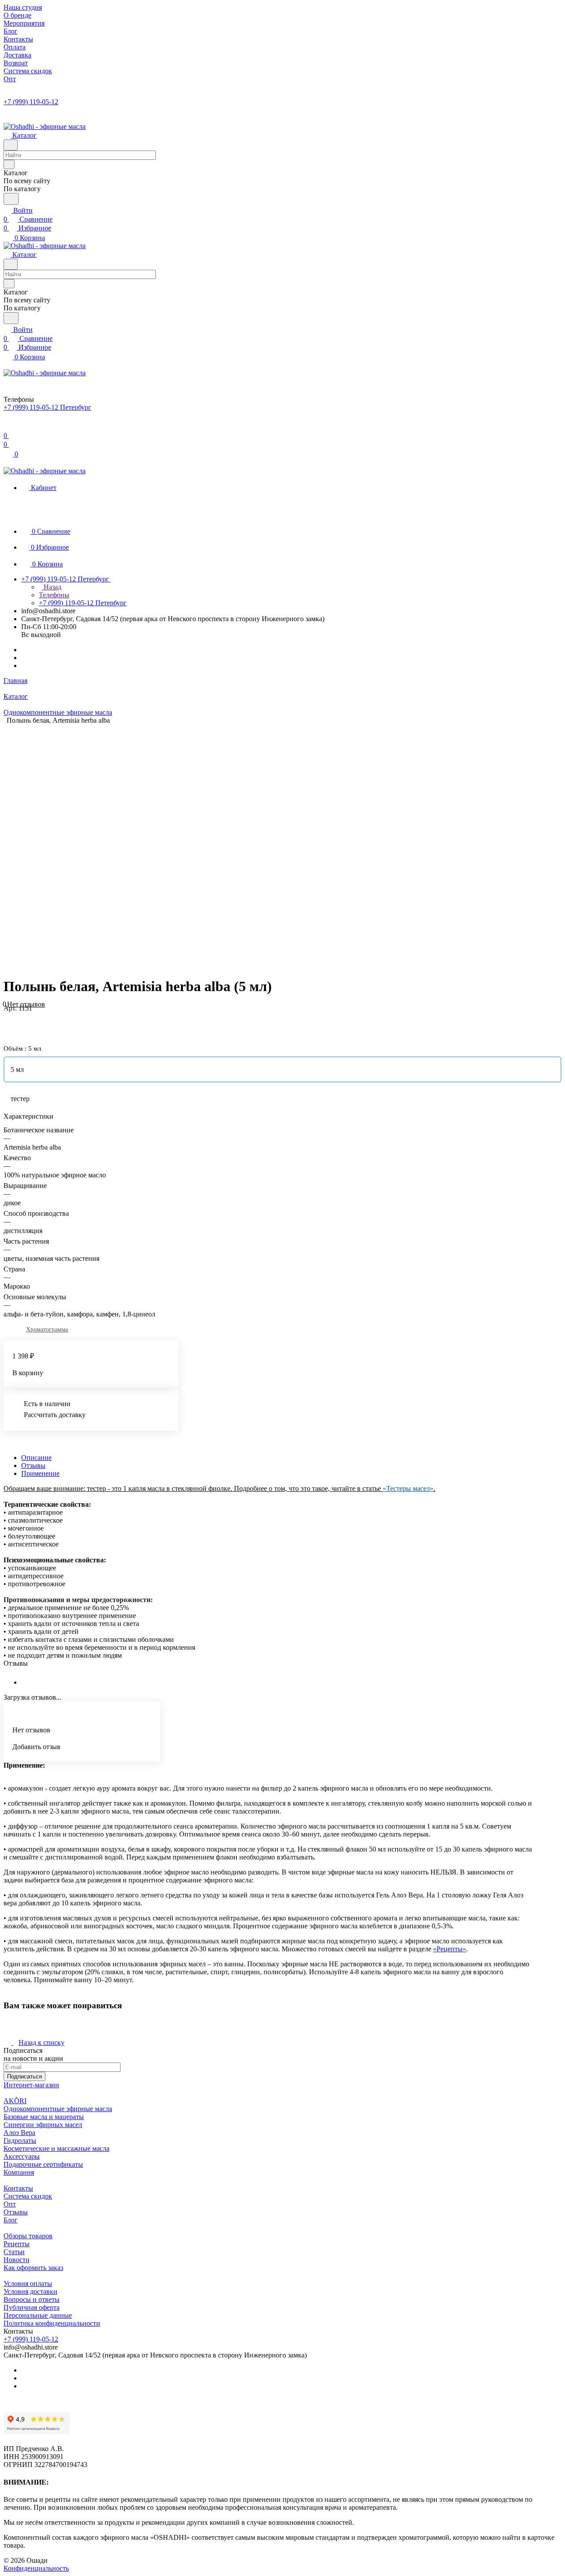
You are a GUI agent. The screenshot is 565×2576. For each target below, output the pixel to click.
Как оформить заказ (33, 2268)
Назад (52, 587)
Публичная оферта (32, 2307)
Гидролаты (20, 2140)
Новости (17, 2260)
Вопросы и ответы (32, 2299)
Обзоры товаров (28, 2236)
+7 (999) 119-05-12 (31, 102)
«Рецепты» (450, 1949)
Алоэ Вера (19, 2133)
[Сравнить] (8, 1026)
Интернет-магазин (31, 2085)
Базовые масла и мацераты (44, 2117)
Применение (40, 1473)
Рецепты (17, 2244)
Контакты (18, 2188)
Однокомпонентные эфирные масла (58, 2109)
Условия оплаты (28, 2284)
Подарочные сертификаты (43, 2164)
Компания (19, 2172)
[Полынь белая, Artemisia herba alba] (276, 847)
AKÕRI (15, 2101)
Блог (11, 2220)
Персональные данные (38, 2315)
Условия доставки (30, 2291)
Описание (36, 1458)
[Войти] (8, 427)
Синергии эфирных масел (43, 2125)
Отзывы (33, 1465)
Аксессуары (22, 2156)
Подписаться (24, 2076)
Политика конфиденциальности (52, 2323)
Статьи (14, 2252)
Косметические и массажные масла (56, 2148)
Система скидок (28, 2196)
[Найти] (11, 199)
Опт (10, 2204)
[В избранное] (8, 1017)
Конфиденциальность (36, 2568)
